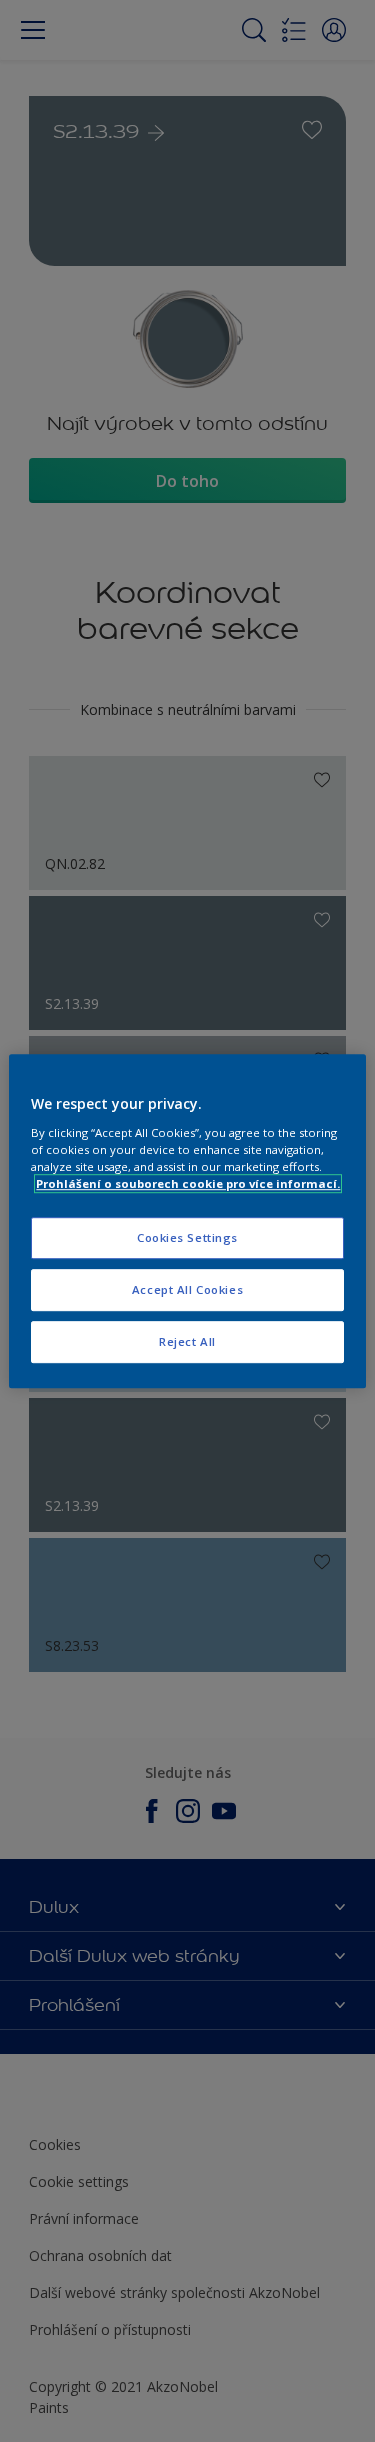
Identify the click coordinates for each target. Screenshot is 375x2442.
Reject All (187, 1341)
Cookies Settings (187, 1237)
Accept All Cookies (187, 1289)
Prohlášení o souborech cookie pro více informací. (188, 1183)
